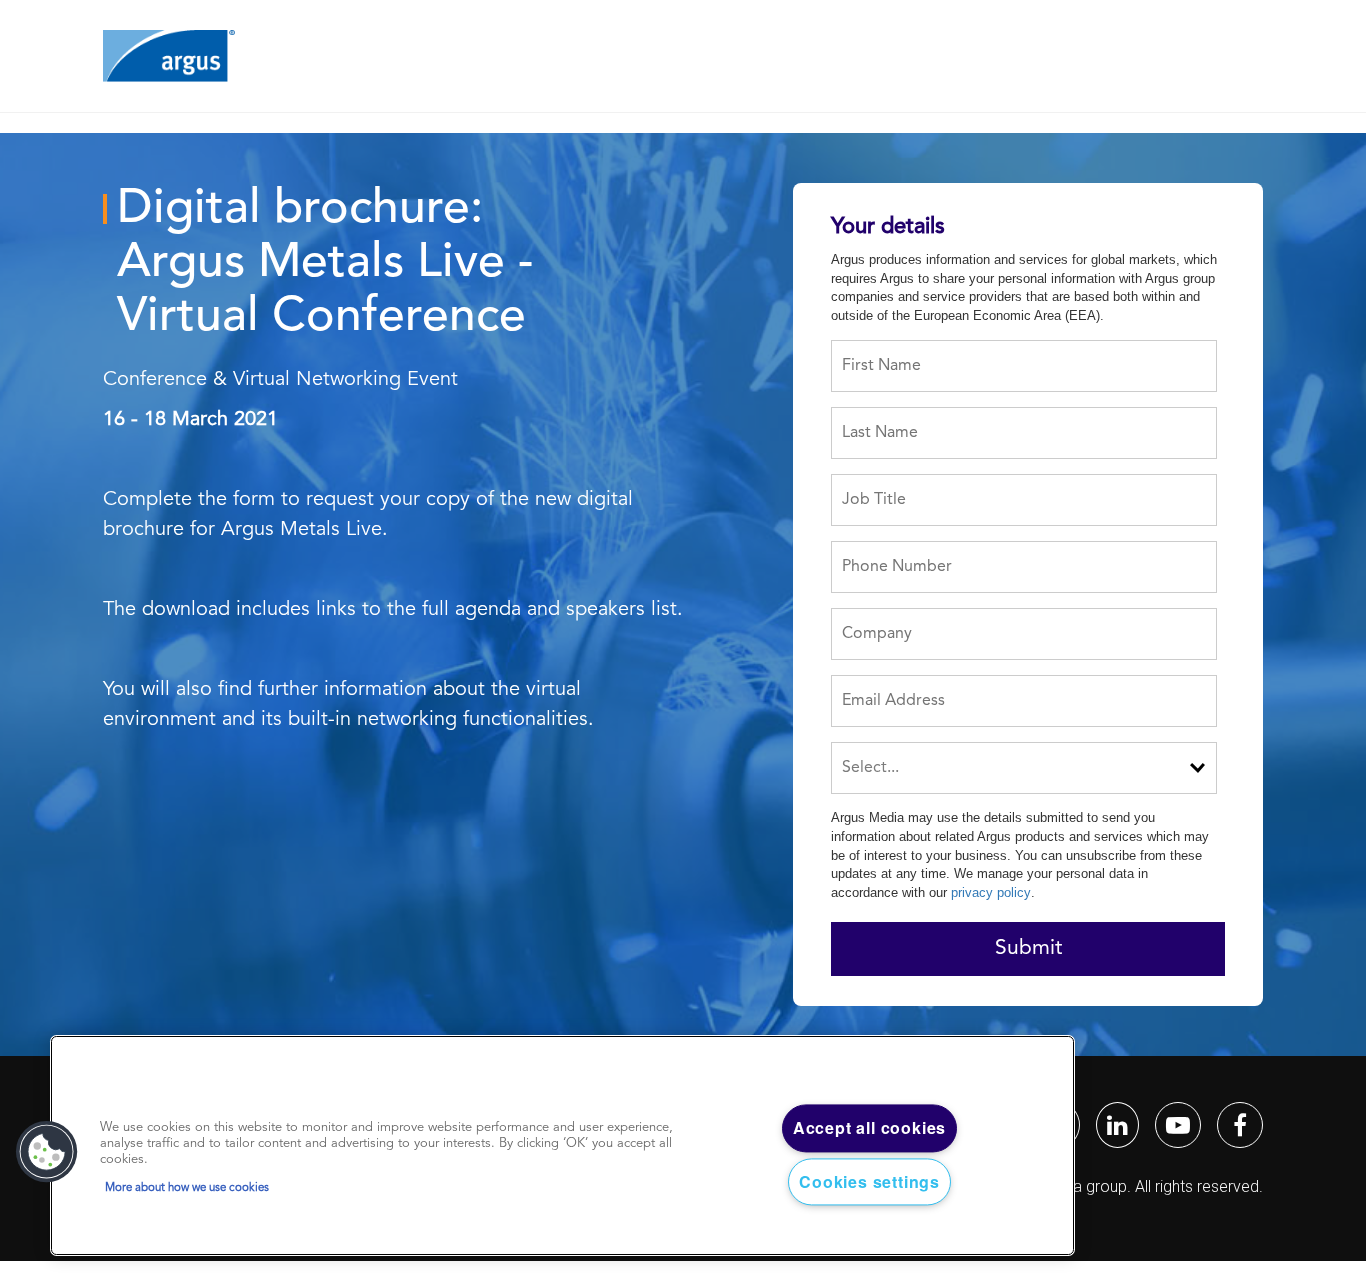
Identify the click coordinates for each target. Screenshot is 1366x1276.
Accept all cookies (869, 1128)
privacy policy (991, 892)
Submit (1028, 948)
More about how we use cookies (187, 1188)
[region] (562, 1146)
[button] (47, 1152)
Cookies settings (869, 1181)
